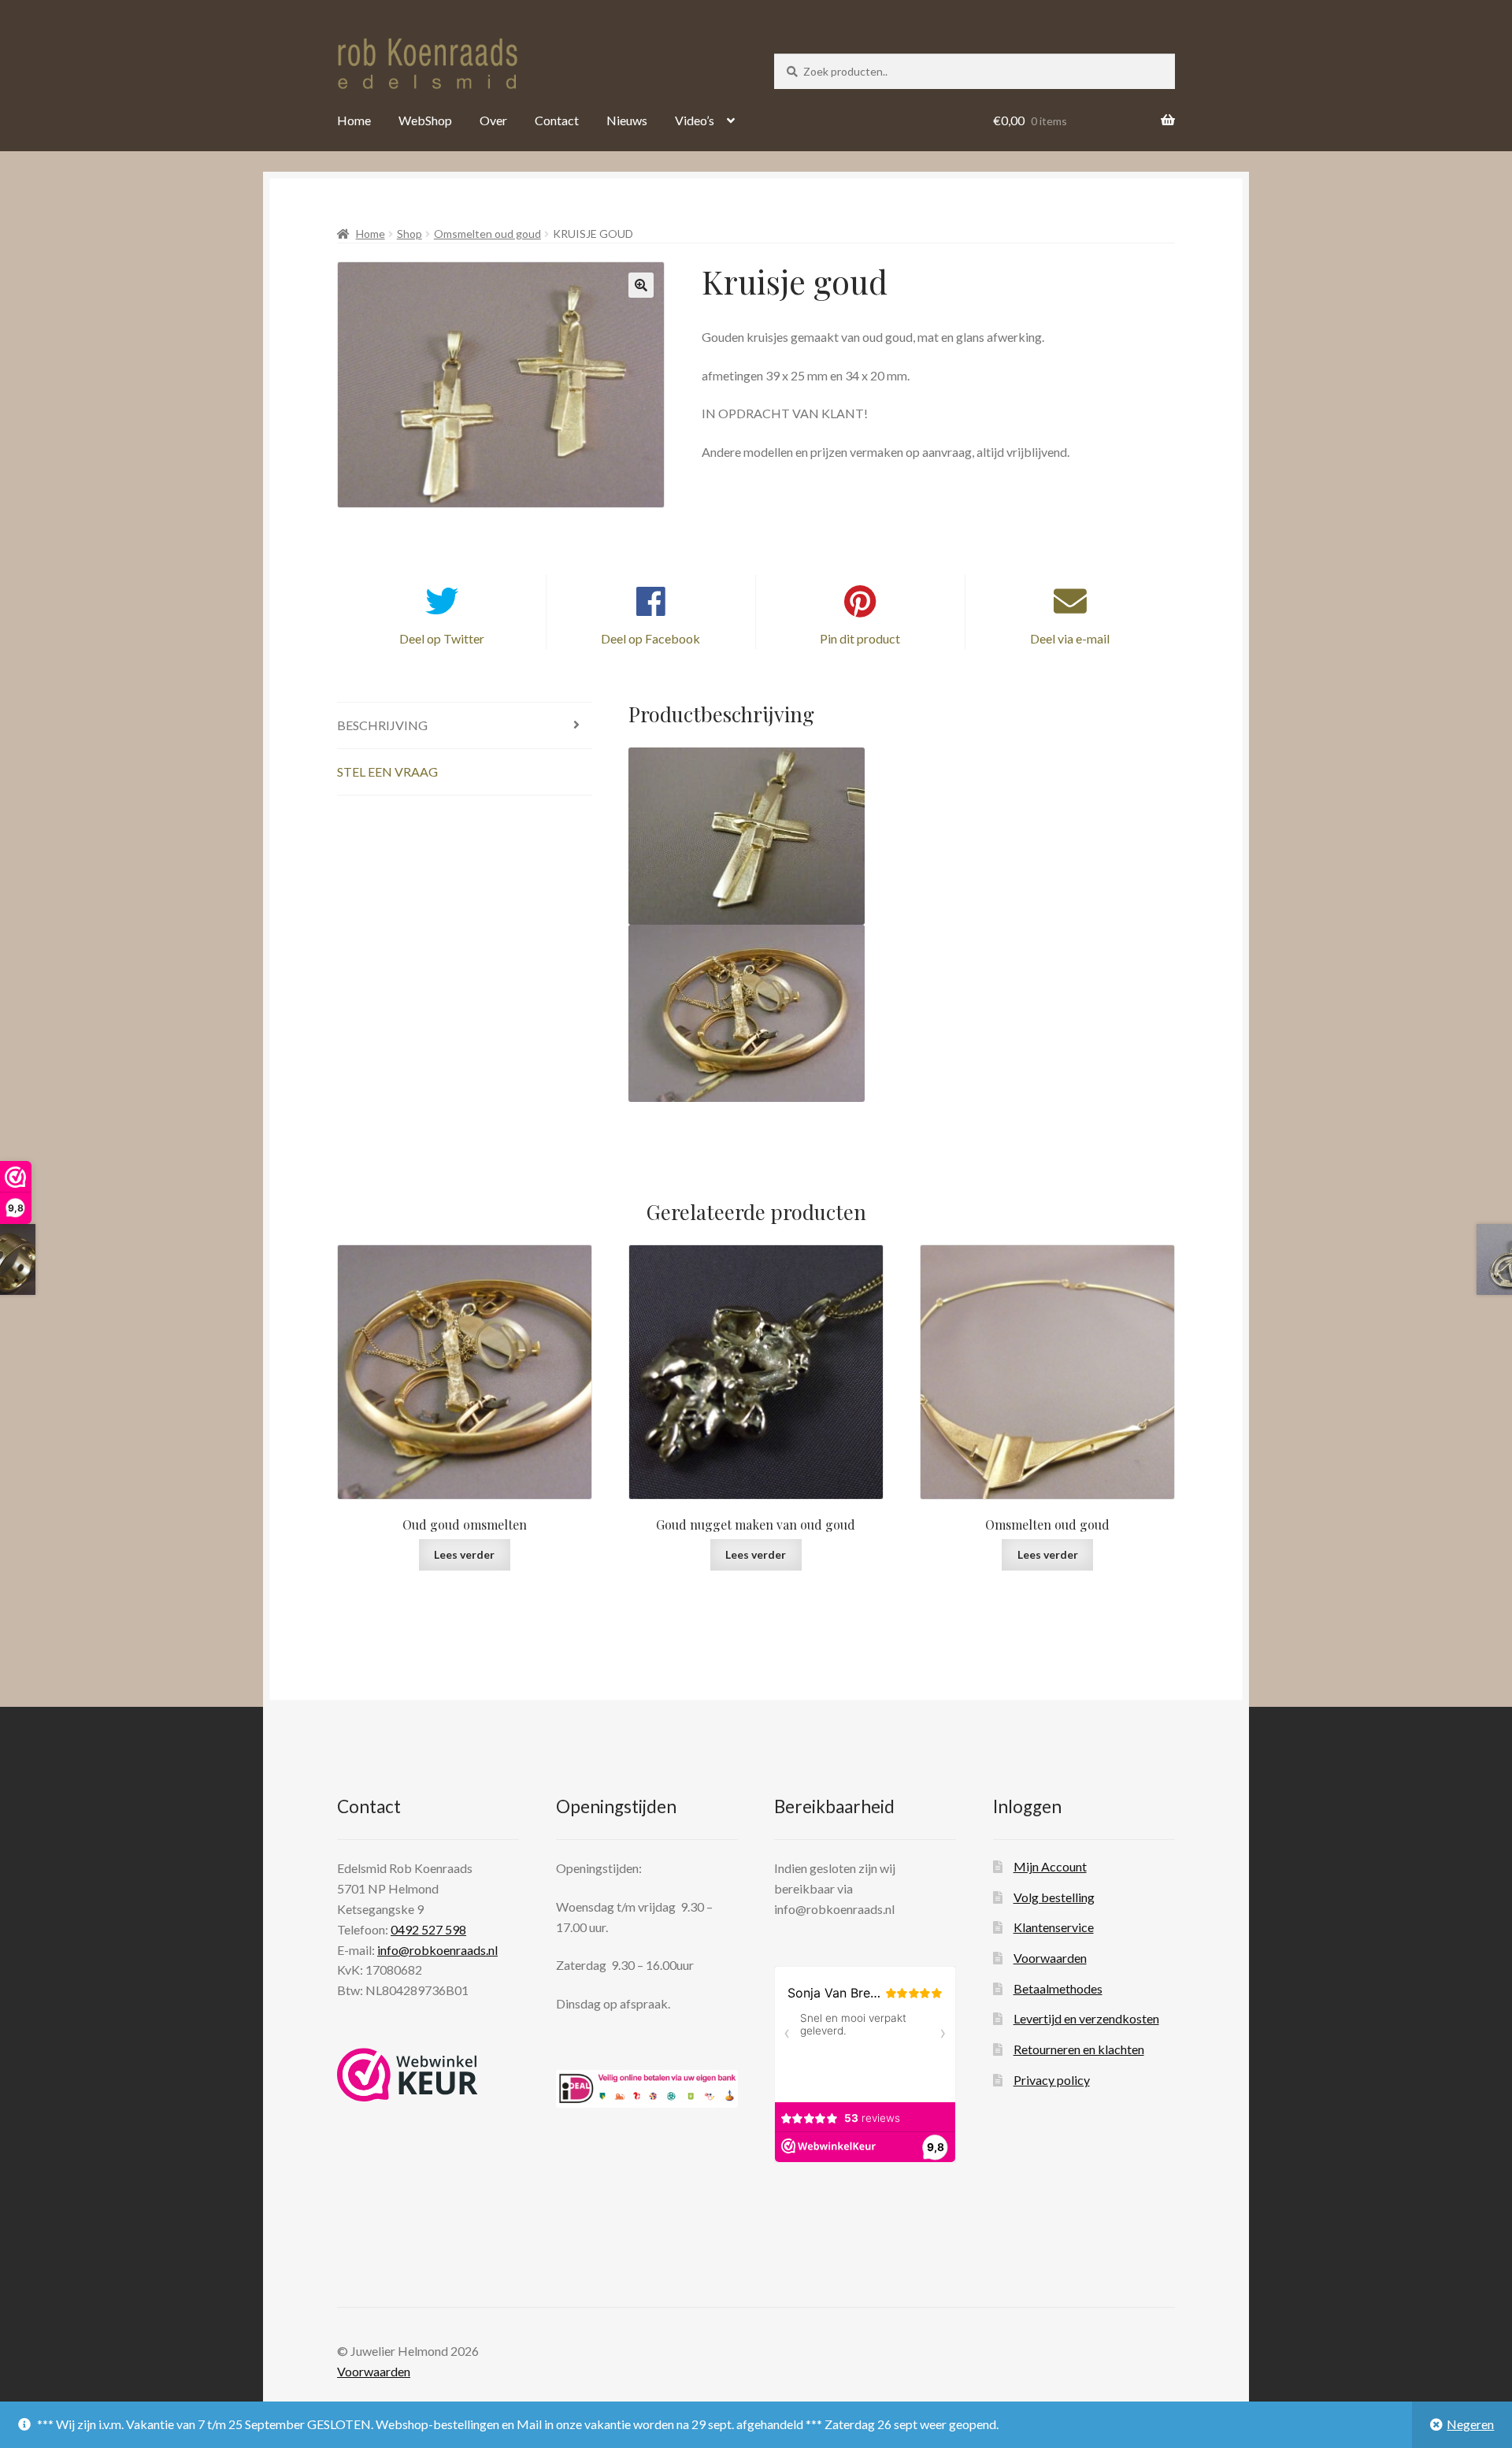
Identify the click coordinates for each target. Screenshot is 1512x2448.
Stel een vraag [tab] (387, 771)
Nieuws (627, 120)
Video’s (695, 120)
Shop (409, 234)
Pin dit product (860, 638)
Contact (557, 120)
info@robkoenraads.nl (437, 1950)
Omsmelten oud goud (487, 234)
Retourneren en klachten (1079, 2049)
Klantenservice (1054, 1927)
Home (354, 120)
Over (493, 120)
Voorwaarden (1050, 1958)
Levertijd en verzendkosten (1086, 2018)
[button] (641, 285)
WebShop (425, 120)
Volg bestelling (1054, 1897)
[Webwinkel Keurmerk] (408, 2075)
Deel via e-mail (1070, 638)
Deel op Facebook (650, 638)
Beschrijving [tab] (382, 725)
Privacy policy (1052, 2080)
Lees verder (464, 1554)
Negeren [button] (1470, 2424)
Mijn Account (1050, 1866)
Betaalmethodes (1058, 1988)
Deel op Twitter (442, 638)
